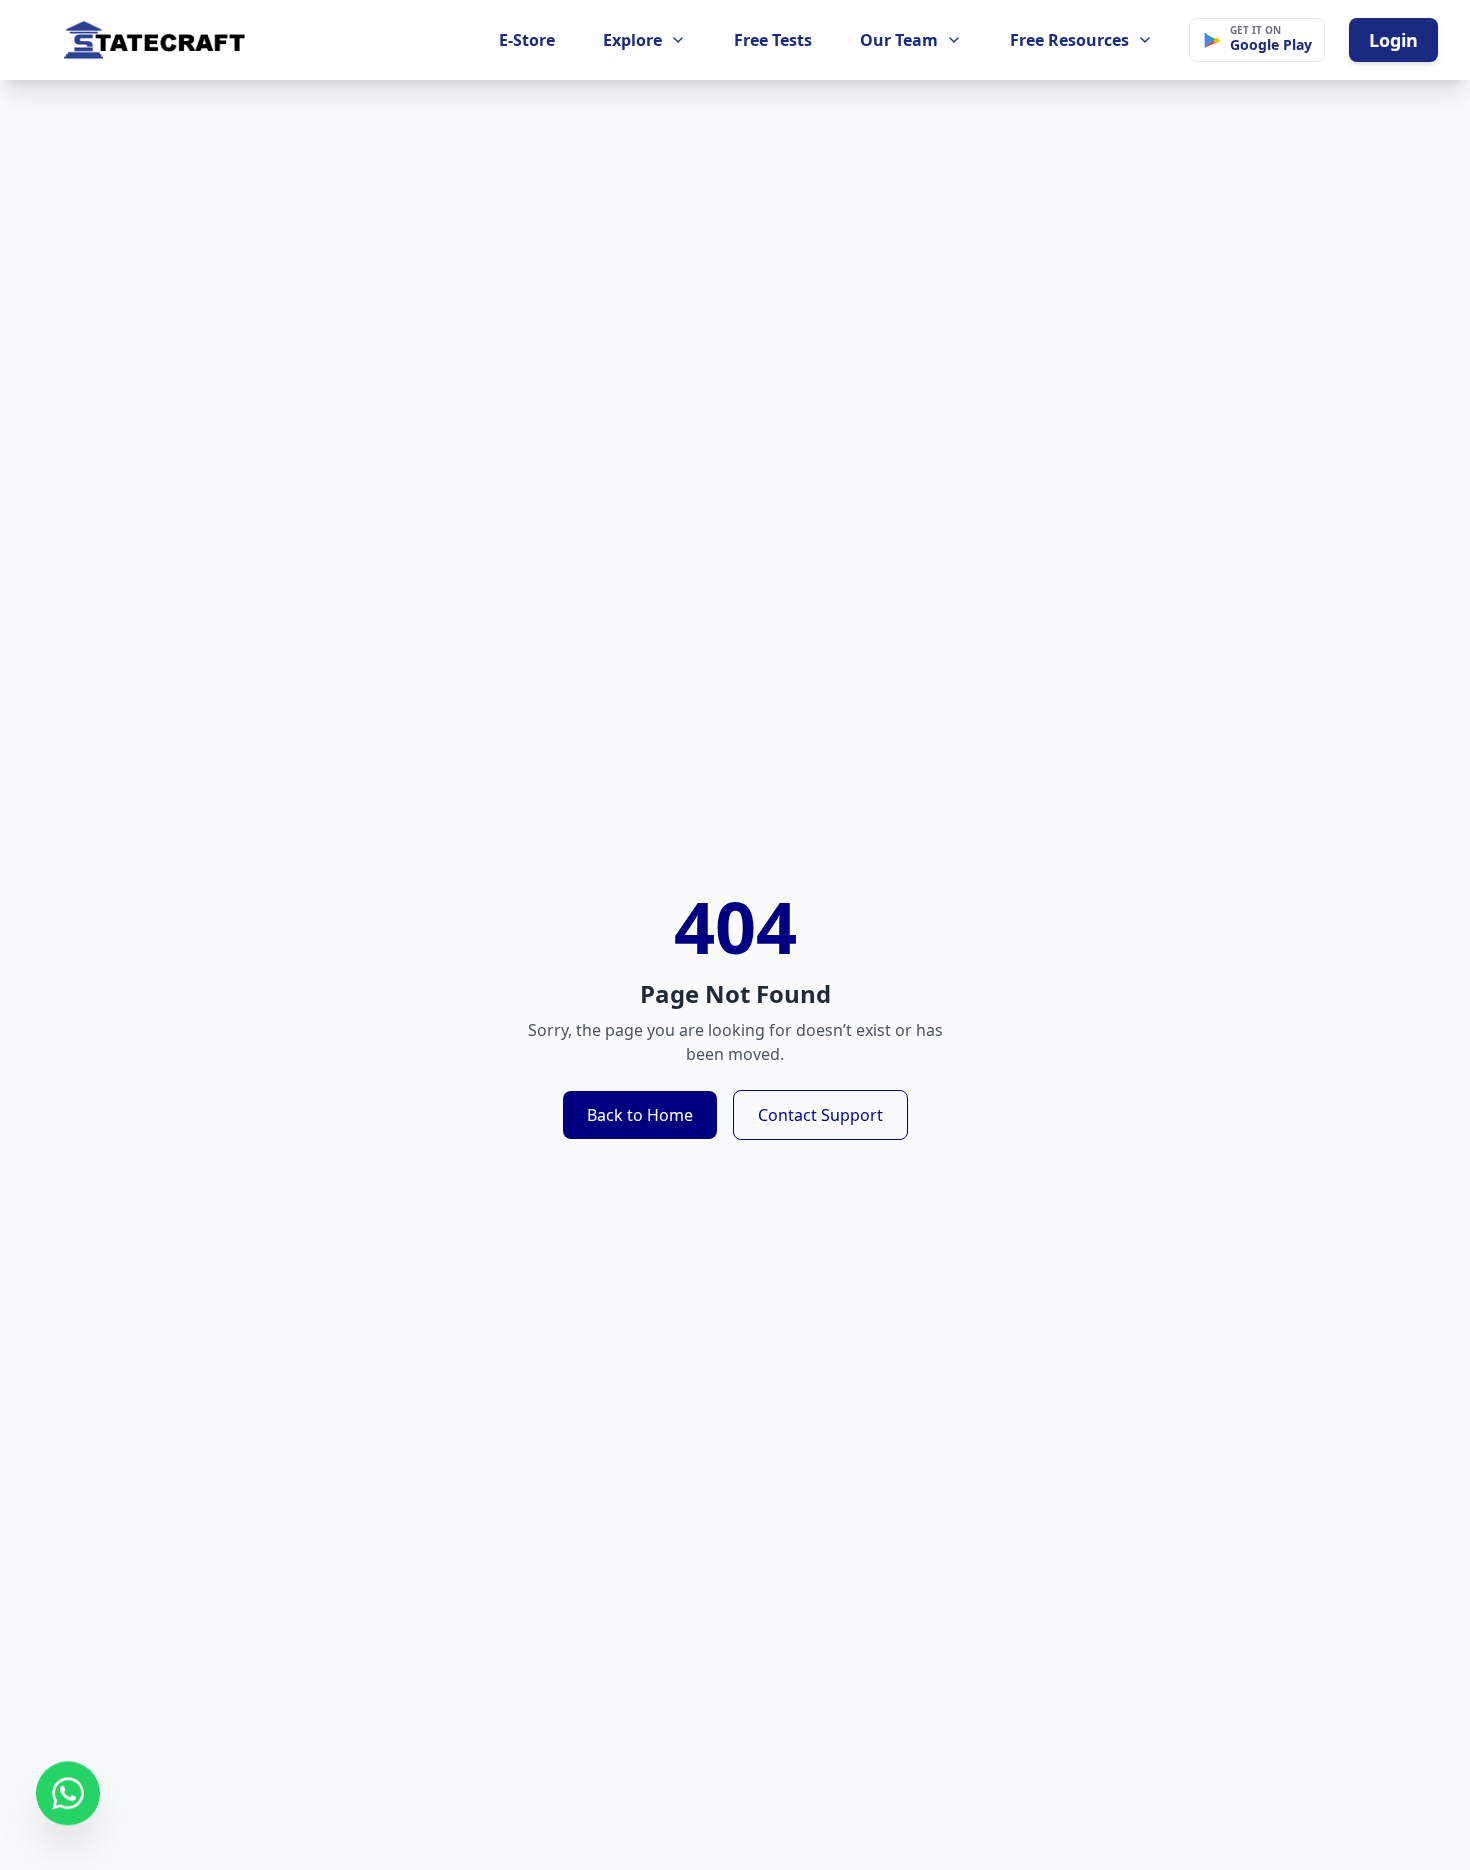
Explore (632, 40)
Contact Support (820, 1115)
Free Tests (773, 40)
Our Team (899, 40)
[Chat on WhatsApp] (68, 1796)
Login (1393, 40)
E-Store (527, 40)
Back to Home (640, 1115)
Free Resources (1069, 40)
